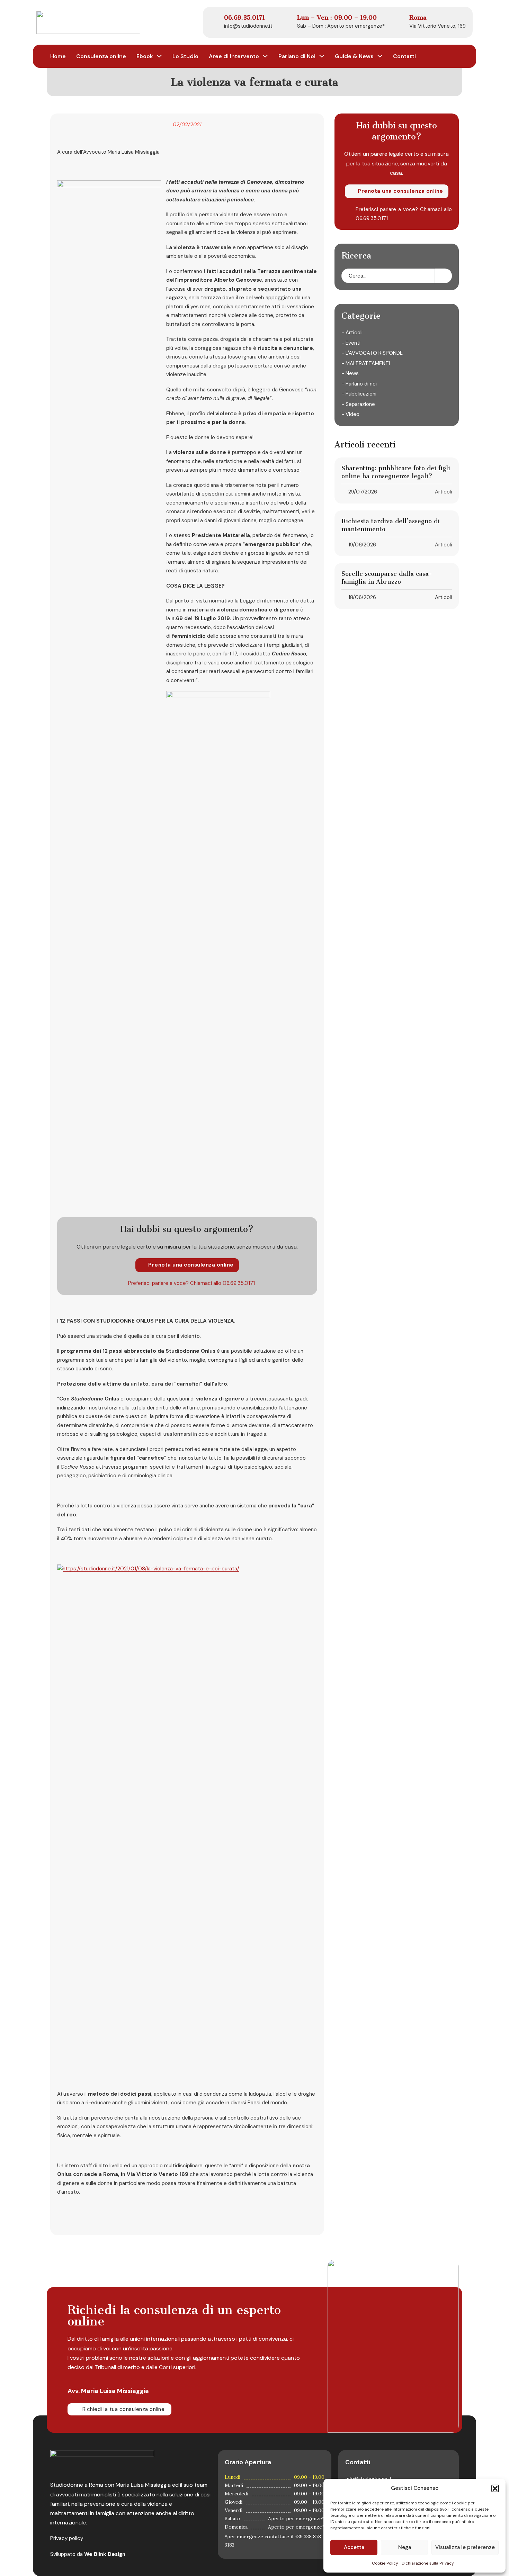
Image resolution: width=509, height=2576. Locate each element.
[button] (495, 2488)
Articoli (443, 492)
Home (58, 56)
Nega (405, 2547)
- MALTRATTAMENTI (366, 363)
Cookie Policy (385, 2563)
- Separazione (358, 404)
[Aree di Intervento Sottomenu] (265, 56)
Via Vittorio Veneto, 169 (437, 26)
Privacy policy (67, 2538)
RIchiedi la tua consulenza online (124, 2409)
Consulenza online (101, 56)
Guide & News (354, 56)
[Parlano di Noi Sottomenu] (322, 56)
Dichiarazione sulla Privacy (428, 2563)
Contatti (404, 56)
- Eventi (351, 343)
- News (350, 373)
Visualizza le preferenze (465, 2547)
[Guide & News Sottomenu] (380, 56)
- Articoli (352, 333)
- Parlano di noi (359, 383)
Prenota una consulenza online (191, 1265)
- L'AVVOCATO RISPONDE (372, 353)
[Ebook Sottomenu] (159, 56)
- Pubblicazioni (359, 394)
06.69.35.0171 (239, 1283)
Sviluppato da (88, 2554)
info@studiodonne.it (248, 26)
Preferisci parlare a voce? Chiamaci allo (175, 1283)
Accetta (354, 2547)
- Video (350, 414)
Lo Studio (185, 56)
